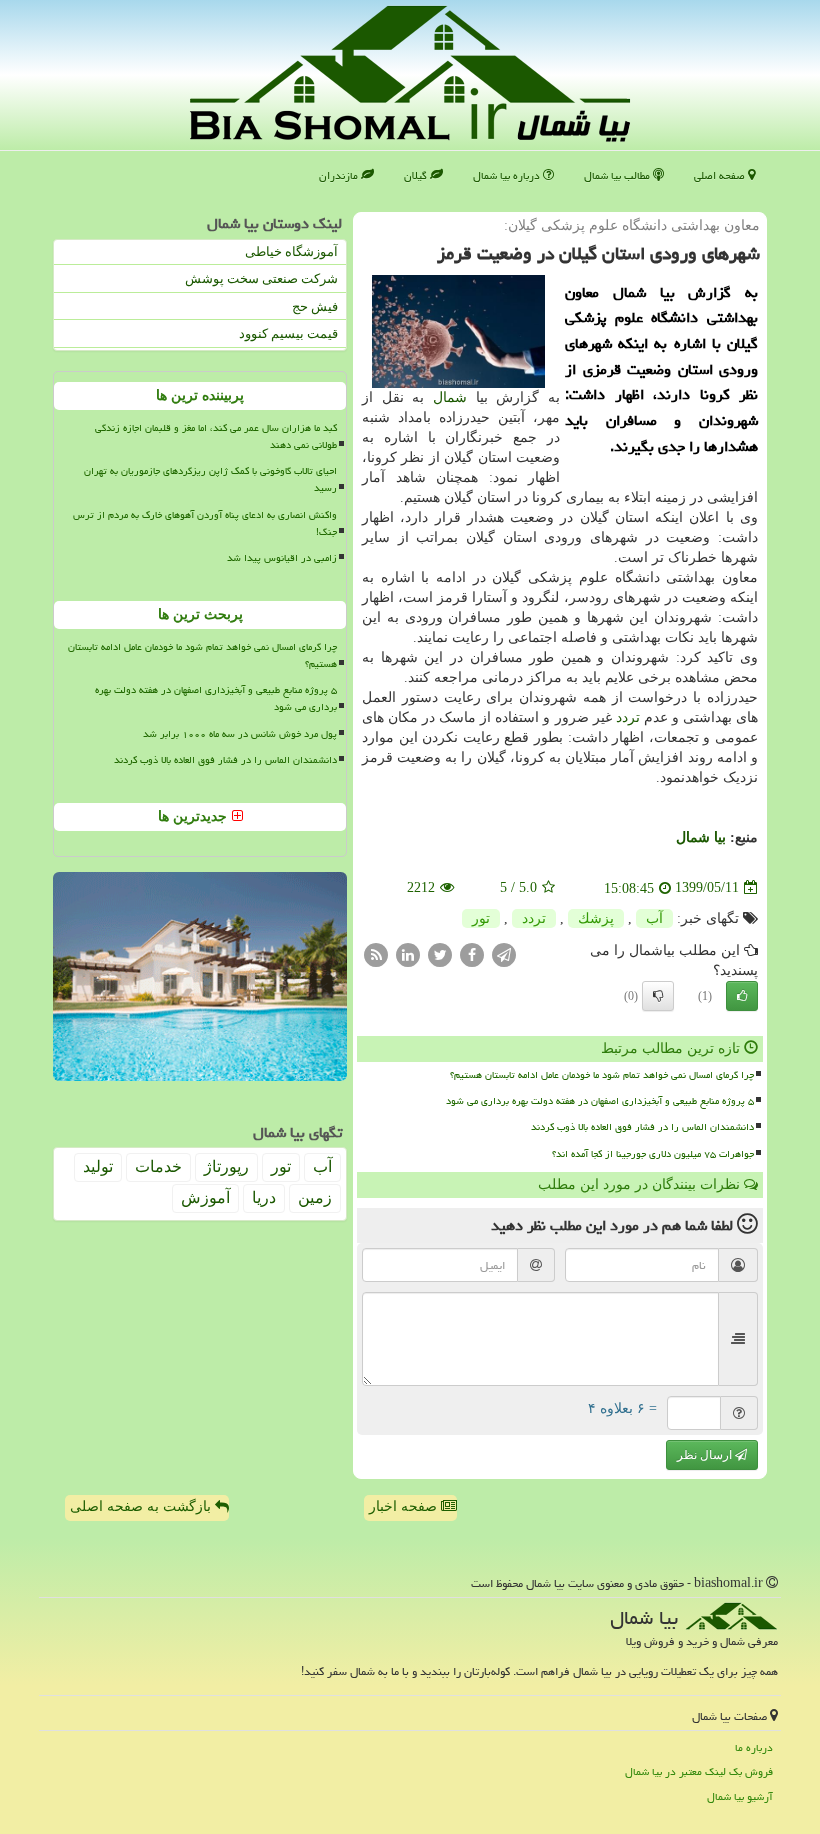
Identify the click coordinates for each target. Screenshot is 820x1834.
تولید (98, 1166)
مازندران (340, 175)
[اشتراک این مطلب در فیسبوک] (472, 953)
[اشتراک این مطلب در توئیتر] (440, 953)
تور (481, 918)
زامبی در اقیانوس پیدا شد (282, 558)
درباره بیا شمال (508, 175)
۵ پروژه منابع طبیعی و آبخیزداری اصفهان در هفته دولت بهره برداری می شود (600, 1101)
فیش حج (315, 306)
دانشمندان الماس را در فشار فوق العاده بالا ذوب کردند (642, 1127)
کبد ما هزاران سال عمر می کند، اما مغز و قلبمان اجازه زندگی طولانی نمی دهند (216, 436)
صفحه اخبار (405, 1506)
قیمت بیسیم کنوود (288, 333)
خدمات (158, 1166)
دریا (264, 1197)
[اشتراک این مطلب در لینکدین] (408, 953)
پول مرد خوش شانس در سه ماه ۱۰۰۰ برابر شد (240, 734)
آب (654, 918)
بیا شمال (701, 837)
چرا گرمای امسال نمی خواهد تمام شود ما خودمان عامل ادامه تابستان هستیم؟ (602, 1075)
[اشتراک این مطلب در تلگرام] (504, 953)
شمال (450, 397)
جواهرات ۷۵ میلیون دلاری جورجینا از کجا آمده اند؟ (653, 1154)
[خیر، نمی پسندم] (658, 996)
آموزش (205, 1197)
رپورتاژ (226, 1166)
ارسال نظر (706, 1455)
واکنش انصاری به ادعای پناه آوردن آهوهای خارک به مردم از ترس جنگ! (205, 523)
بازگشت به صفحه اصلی (142, 1506)
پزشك (596, 918)
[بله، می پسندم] (742, 996)
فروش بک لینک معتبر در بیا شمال (699, 1771)
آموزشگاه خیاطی (291, 251)
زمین (315, 1197)
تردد (628, 717)
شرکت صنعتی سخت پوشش (261, 278)
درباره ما (754, 1747)
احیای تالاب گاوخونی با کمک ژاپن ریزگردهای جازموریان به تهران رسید (210, 479)
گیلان (417, 175)
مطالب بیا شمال (618, 175)
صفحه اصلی (721, 175)
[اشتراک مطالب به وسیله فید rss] (376, 953)
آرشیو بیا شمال (740, 1796)
